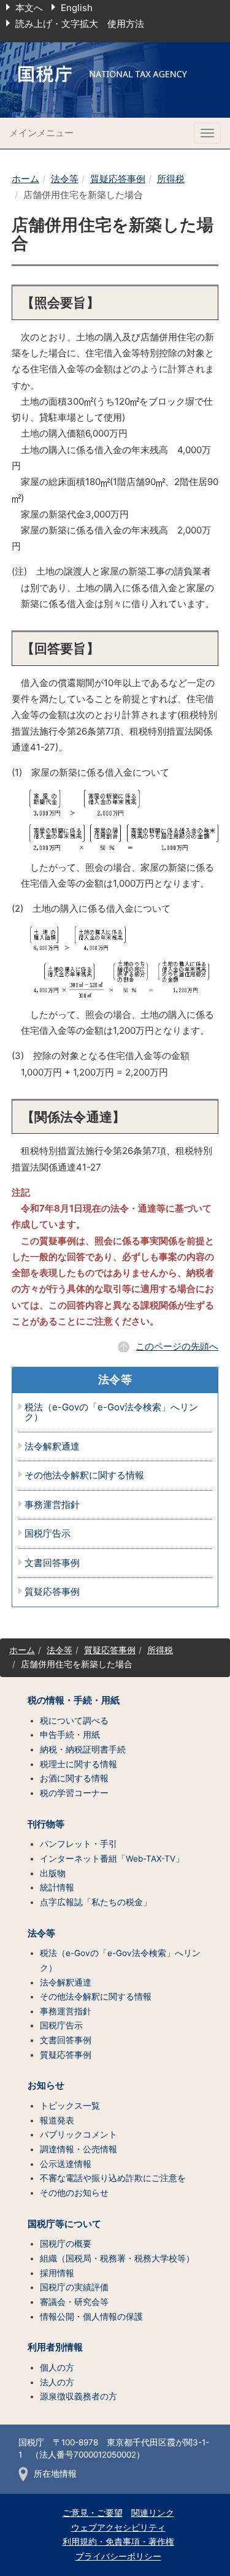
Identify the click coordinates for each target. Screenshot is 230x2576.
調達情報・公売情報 (79, 2149)
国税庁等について (64, 2224)
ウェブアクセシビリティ (118, 2528)
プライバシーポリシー (118, 2556)
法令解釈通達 (52, 1447)
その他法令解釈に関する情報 (84, 1476)
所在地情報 (55, 2474)
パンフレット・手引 (79, 1844)
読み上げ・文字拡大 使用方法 (80, 24)
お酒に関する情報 (74, 1778)
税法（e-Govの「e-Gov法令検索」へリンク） (111, 1412)
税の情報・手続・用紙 (74, 1700)
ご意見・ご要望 (93, 2513)
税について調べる (74, 1721)
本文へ (29, 8)
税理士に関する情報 (79, 1764)
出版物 (53, 1873)
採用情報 (57, 2273)
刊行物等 (46, 1824)
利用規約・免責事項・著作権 (118, 2542)
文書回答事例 (52, 1563)
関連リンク (153, 2513)
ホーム (25, 179)
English (77, 8)
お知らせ (46, 2085)
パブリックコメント (79, 2135)
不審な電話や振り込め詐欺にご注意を (113, 2178)
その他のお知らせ (74, 2193)
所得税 (171, 179)
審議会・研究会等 (74, 2302)
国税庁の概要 (66, 2244)
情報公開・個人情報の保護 (91, 2317)
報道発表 (57, 2120)
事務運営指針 (52, 1505)
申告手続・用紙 (70, 1735)
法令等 (65, 179)
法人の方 (57, 2382)
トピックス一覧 (70, 2106)
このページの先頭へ (177, 1346)
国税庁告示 (48, 1534)
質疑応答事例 (118, 179)
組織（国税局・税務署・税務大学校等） (117, 2258)
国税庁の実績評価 (74, 2287)
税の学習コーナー (74, 1793)
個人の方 (57, 2368)
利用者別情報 (55, 2347)
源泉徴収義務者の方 (79, 2396)
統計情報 (57, 1887)
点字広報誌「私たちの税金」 (96, 1902)
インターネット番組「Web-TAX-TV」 (112, 1859)
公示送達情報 (66, 2164)
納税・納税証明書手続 (83, 1749)
